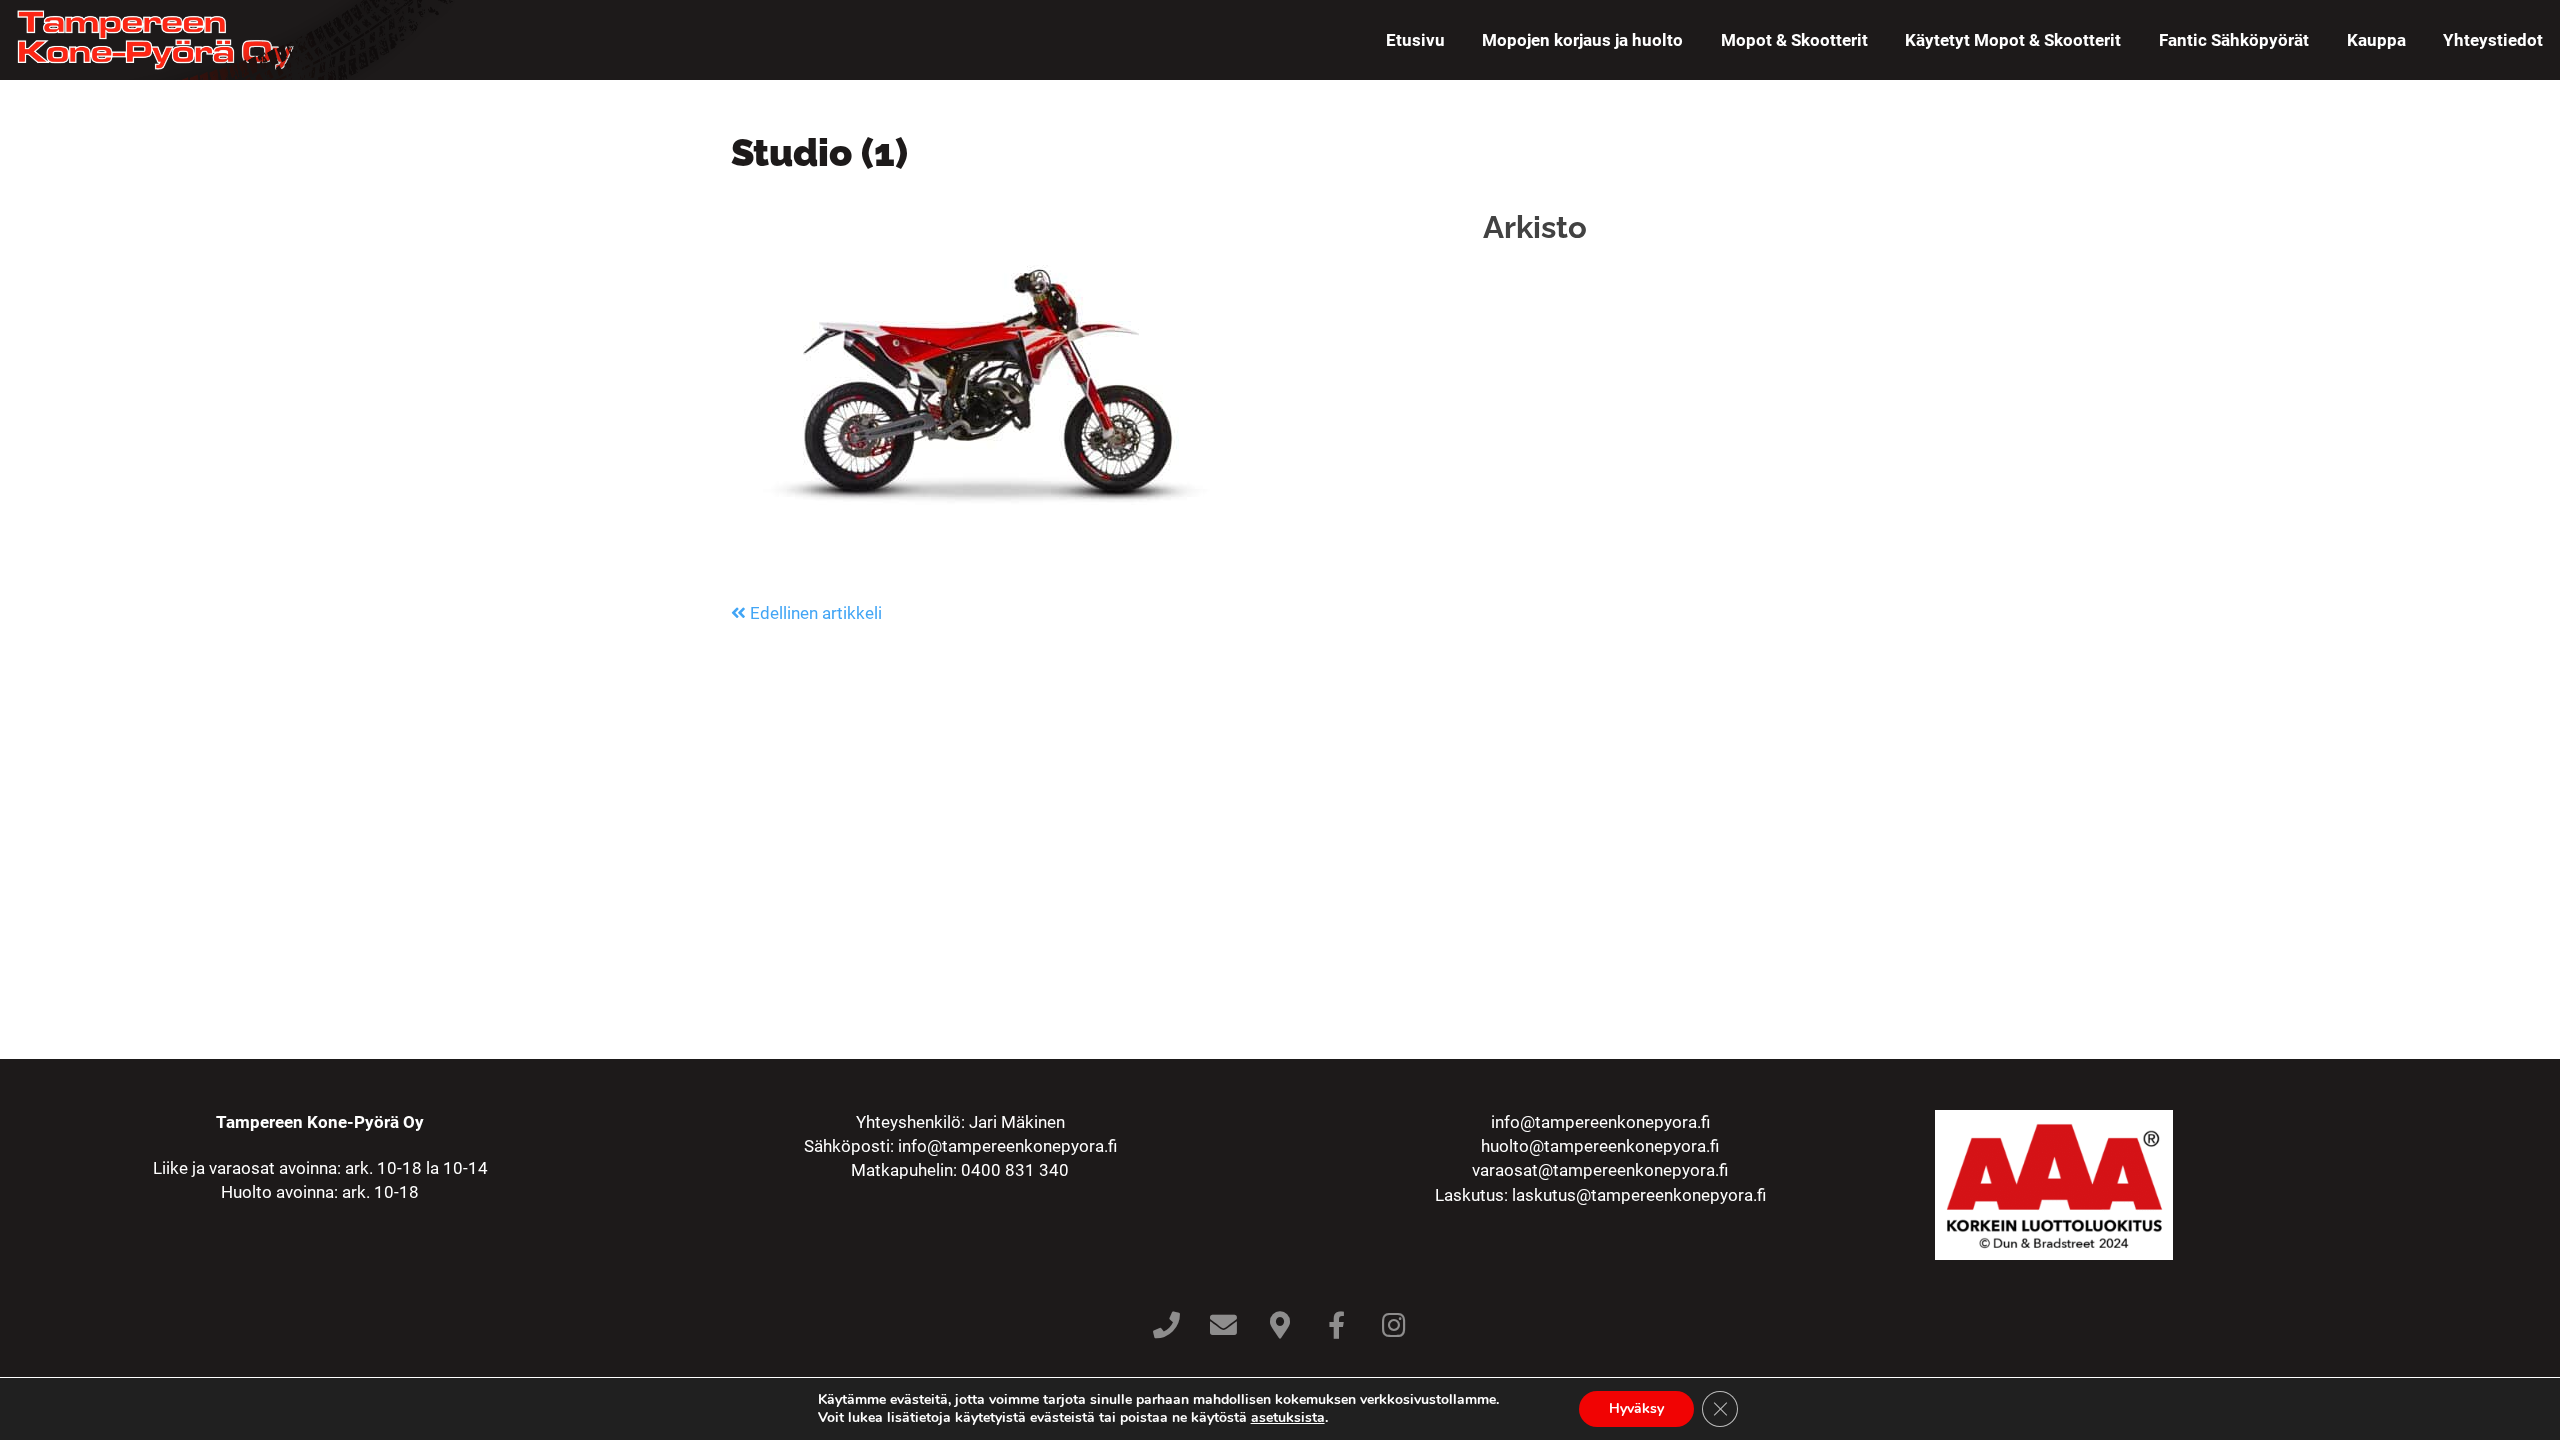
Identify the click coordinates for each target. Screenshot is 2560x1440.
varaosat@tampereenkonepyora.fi (1600, 1170)
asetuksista (1288, 1418)
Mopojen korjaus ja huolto (1582, 40)
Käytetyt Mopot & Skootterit (2013, 40)
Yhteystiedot (2493, 40)
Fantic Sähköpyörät (2234, 40)
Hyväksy (1636, 1408)
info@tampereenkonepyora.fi (1007, 1146)
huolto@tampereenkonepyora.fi (1600, 1146)
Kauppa (2376, 40)
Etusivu (1415, 40)
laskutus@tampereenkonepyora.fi (1639, 1195)
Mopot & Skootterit (1794, 40)
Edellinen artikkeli (814, 613)
